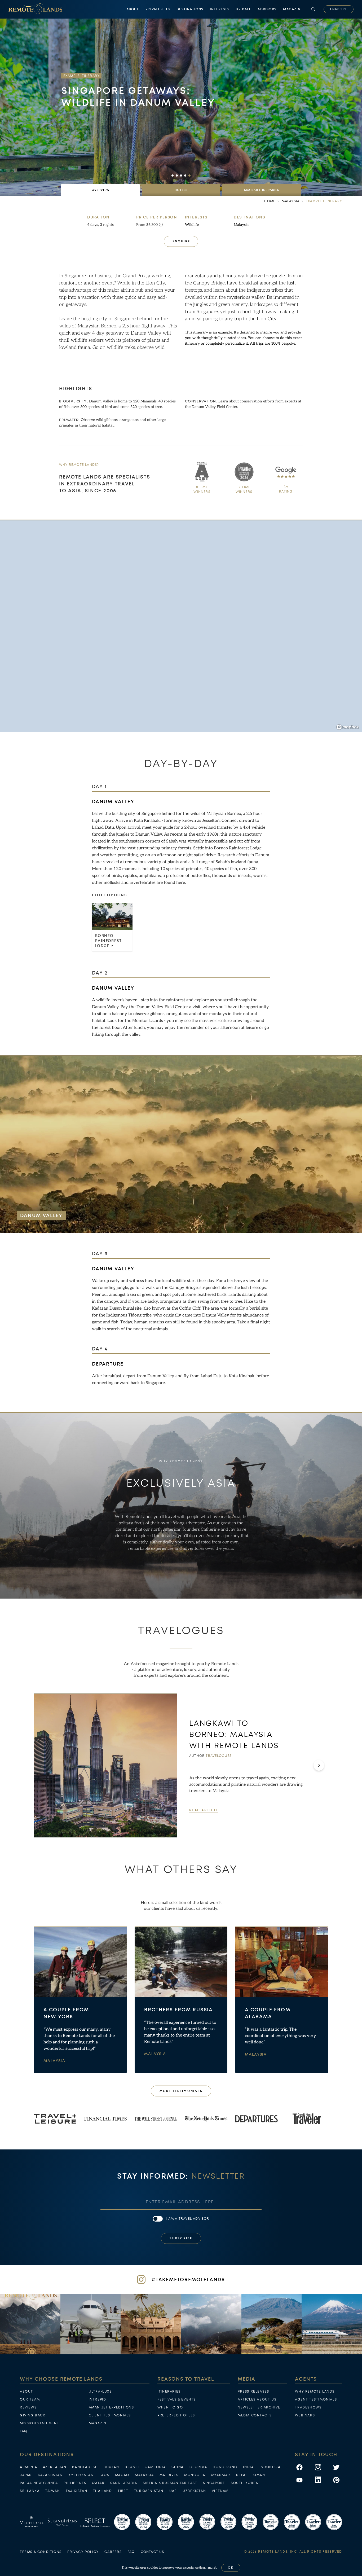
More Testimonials (181, 2091)
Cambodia (155, 2467)
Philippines (75, 2483)
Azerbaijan (55, 2467)
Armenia (28, 2467)
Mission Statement (39, 2423)
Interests (220, 9)
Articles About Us (257, 2399)
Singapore (214, 2483)
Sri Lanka (30, 2491)
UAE (173, 2491)
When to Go (170, 2407)
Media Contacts (255, 2415)
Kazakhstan (50, 2475)
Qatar (98, 2483)
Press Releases (253, 2391)
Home (270, 201)
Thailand (103, 2491)
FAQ (24, 2431)
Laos (104, 2475)
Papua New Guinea (39, 2483)
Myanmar (221, 2475)
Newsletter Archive (259, 2407)
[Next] (319, 1765)
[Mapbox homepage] (348, 727)
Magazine (293, 9)
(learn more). (208, 2568)
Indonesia (270, 2467)
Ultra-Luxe (100, 2391)
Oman (259, 2475)
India (248, 2467)
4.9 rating (286, 489)
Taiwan (53, 2491)
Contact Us (153, 2552)
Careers (113, 2552)
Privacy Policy (83, 2552)
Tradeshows (308, 2407)
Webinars (305, 2415)
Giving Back (33, 2415)
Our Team (30, 2399)
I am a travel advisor (187, 2219)
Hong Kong (225, 2467)
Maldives (169, 2475)
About (133, 9)
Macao (122, 2475)
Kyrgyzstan (81, 2475)
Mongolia (195, 2475)
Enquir (339, 9)
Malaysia (241, 225)
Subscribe (181, 2238)
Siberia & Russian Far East (170, 2483)
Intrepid (98, 2399)
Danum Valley (113, 802)
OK (231, 2568)
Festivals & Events (177, 2399)
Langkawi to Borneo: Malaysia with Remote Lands (234, 1734)
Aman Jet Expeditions (111, 2407)
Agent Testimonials (316, 2399)
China (178, 2467)
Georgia (198, 2467)
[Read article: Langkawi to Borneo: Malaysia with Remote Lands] (105, 1765)
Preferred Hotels (176, 2415)
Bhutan (111, 2467)
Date (243, 9)
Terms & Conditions (41, 2552)
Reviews (28, 2407)
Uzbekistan (194, 2491)
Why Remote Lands (315, 2391)
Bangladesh (85, 2467)
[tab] (100, 190)
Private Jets (158, 9)
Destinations (190, 9)
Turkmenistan (149, 2491)
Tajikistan (76, 2491)
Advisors (267, 9)
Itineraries (169, 2391)
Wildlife (192, 225)
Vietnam (220, 2491)
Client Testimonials (110, 2415)
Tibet (123, 2491)
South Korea (245, 2483)
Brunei (132, 2467)
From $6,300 (147, 225)
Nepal (242, 2475)
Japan (26, 2475)
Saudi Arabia (124, 2483)
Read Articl (204, 1810)
